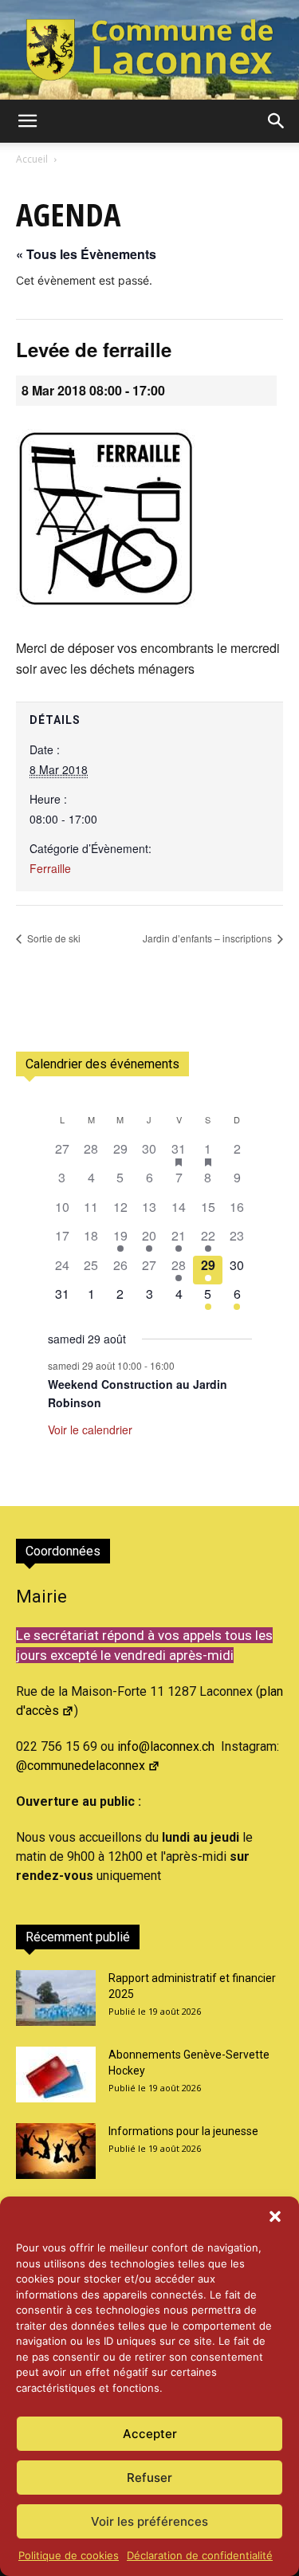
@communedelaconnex (81, 1766)
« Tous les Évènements (86, 254)
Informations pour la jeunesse (183, 2131)
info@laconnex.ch (166, 1746)
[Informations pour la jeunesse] (56, 2151)
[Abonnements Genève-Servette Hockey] (56, 2075)
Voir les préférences (149, 2521)
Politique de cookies (69, 2555)
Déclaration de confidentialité (200, 2555)
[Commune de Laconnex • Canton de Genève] (149, 50)
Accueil (32, 159)
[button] (275, 2216)
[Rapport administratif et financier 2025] (56, 1998)
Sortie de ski (53, 938)
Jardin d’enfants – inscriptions (209, 938)
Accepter (150, 2434)
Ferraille (50, 868)
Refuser (149, 2478)
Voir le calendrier (90, 1430)
